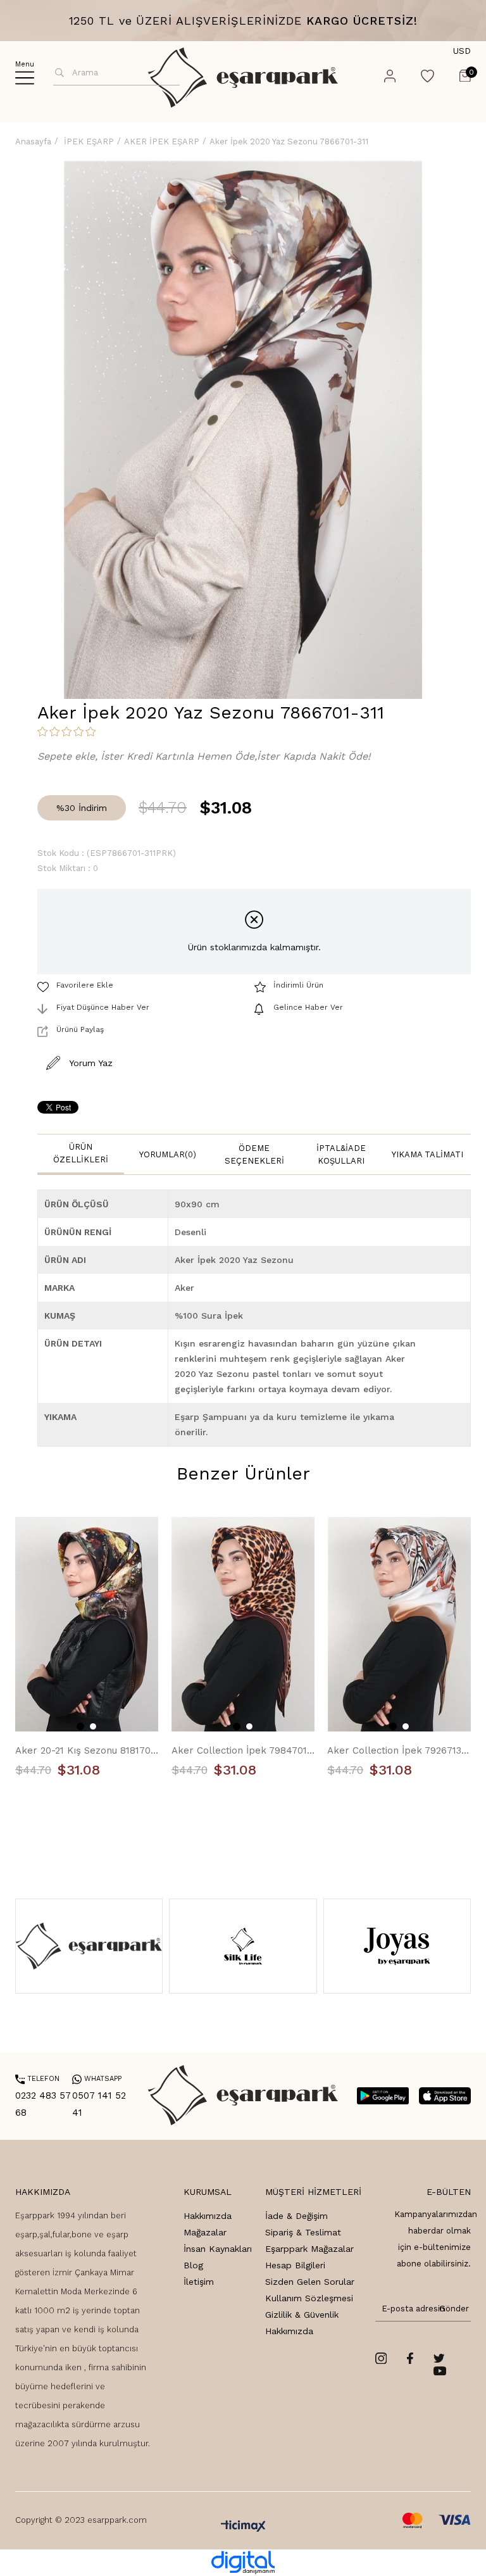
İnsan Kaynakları (218, 2249)
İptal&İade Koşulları (341, 1154)
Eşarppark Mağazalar (309, 2249)
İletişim (199, 2282)
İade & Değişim (296, 2216)
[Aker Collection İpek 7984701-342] (243, 1624)
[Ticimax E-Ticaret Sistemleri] (243, 2527)
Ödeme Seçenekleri (254, 1154)
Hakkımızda (208, 2216)
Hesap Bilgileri (295, 2265)
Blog (193, 2265)
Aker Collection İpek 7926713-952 (399, 1750)
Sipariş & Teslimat (303, 2232)
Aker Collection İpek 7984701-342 (243, 1750)
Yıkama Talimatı (427, 1154)
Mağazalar (205, 2232)
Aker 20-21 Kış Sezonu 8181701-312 (87, 1750)
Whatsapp (97, 2079)
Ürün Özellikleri (81, 1153)
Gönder (452, 2309)
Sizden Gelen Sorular (310, 2282)
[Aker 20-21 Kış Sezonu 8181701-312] (87, 1624)
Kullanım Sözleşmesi (309, 2298)
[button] (80, 1726)
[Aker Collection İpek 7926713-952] (399, 1624)
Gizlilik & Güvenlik (302, 2315)
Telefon (37, 2079)
